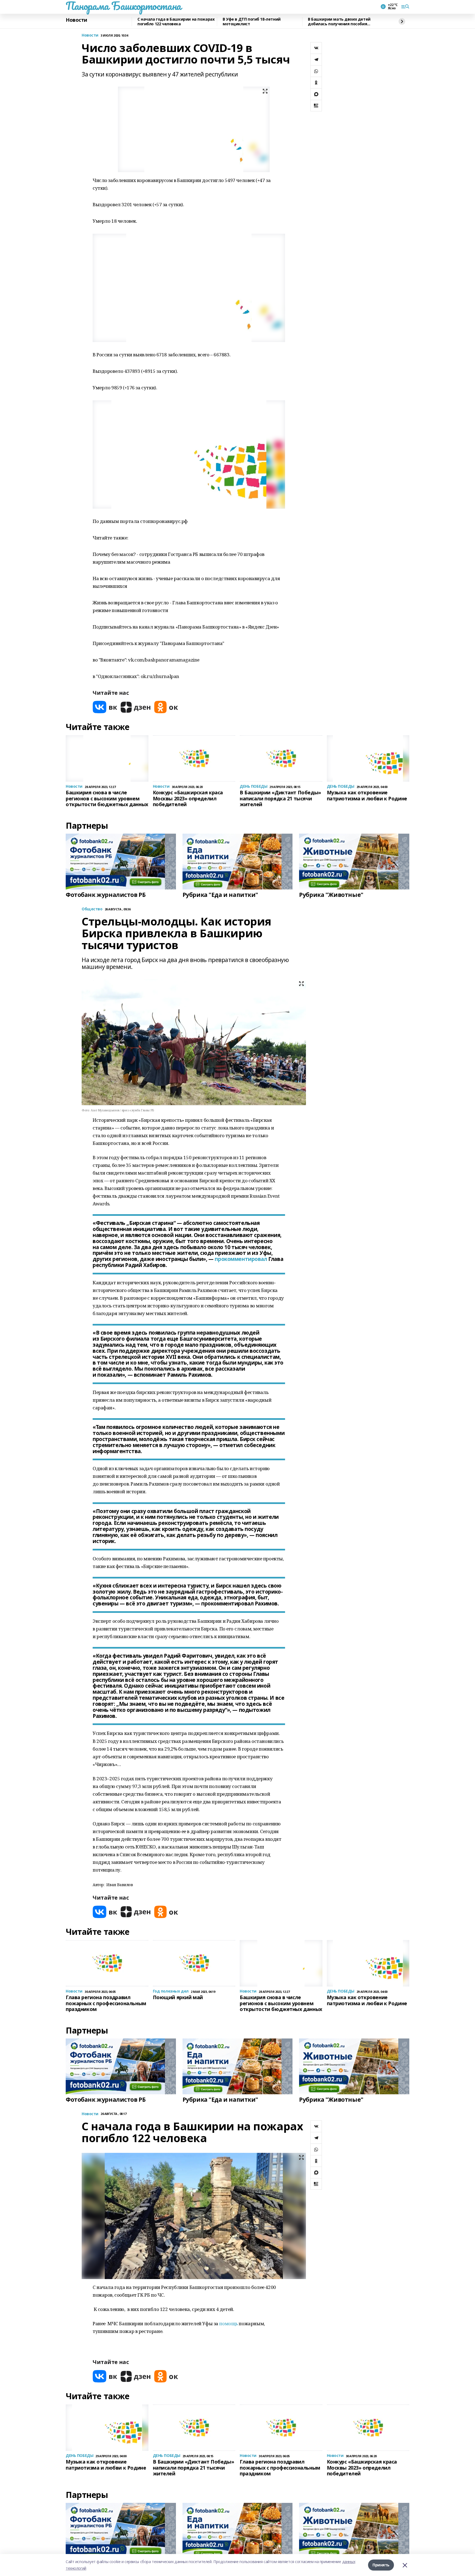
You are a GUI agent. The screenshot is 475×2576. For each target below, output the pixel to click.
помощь (228, 2323)
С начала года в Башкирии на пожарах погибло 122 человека (176, 22)
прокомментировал (241, 1259)
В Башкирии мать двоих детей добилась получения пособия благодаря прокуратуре (339, 22)
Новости (76, 20)
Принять (381, 2565)
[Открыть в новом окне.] (105, 707)
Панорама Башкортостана (123, 6)
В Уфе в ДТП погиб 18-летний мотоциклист (252, 22)
